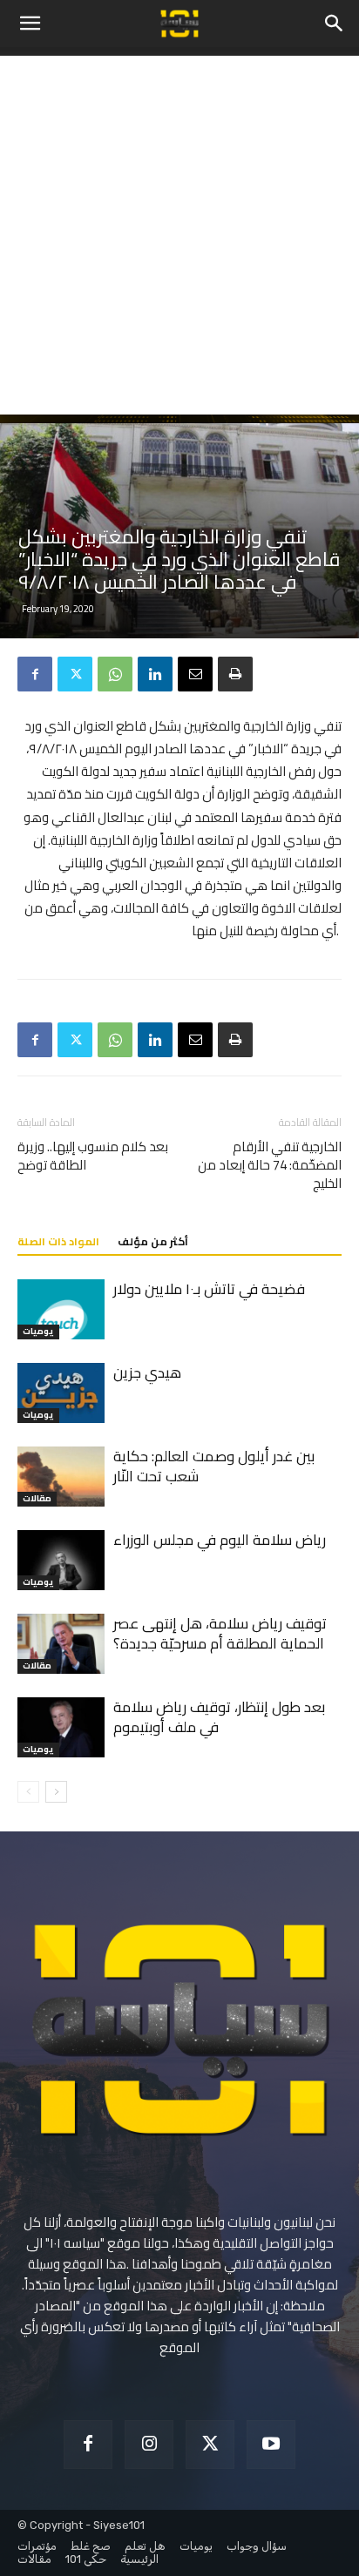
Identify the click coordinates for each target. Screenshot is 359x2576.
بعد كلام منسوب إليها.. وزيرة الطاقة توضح (93, 1156)
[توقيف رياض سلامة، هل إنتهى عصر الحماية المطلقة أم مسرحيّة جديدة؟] (61, 1644)
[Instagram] (149, 2445)
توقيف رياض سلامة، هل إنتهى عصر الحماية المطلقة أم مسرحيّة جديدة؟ (220, 1633)
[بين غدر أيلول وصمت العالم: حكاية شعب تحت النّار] (61, 1477)
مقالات (37, 1499)
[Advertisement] (179, 235)
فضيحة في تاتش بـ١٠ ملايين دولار (209, 1289)
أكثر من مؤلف (153, 1241)
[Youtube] (271, 2445)
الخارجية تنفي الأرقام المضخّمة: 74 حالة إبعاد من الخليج (270, 1165)
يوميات (38, 1332)
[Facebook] (35, 674)
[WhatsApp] (115, 674)
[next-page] (56, 1792)
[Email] (195, 674)
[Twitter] (75, 674)
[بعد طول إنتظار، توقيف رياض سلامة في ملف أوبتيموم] (61, 1727)
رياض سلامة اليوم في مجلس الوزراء (220, 1540)
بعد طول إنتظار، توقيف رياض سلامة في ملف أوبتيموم (219, 1717)
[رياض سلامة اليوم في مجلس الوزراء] (61, 1560)
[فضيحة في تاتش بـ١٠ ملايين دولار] (61, 1309)
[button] (30, 24)
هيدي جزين (147, 1372)
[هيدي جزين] (61, 1393)
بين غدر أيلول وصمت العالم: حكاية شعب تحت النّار (214, 1466)
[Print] (235, 674)
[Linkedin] (155, 674)
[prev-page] (28, 1792)
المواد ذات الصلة (58, 1241)
